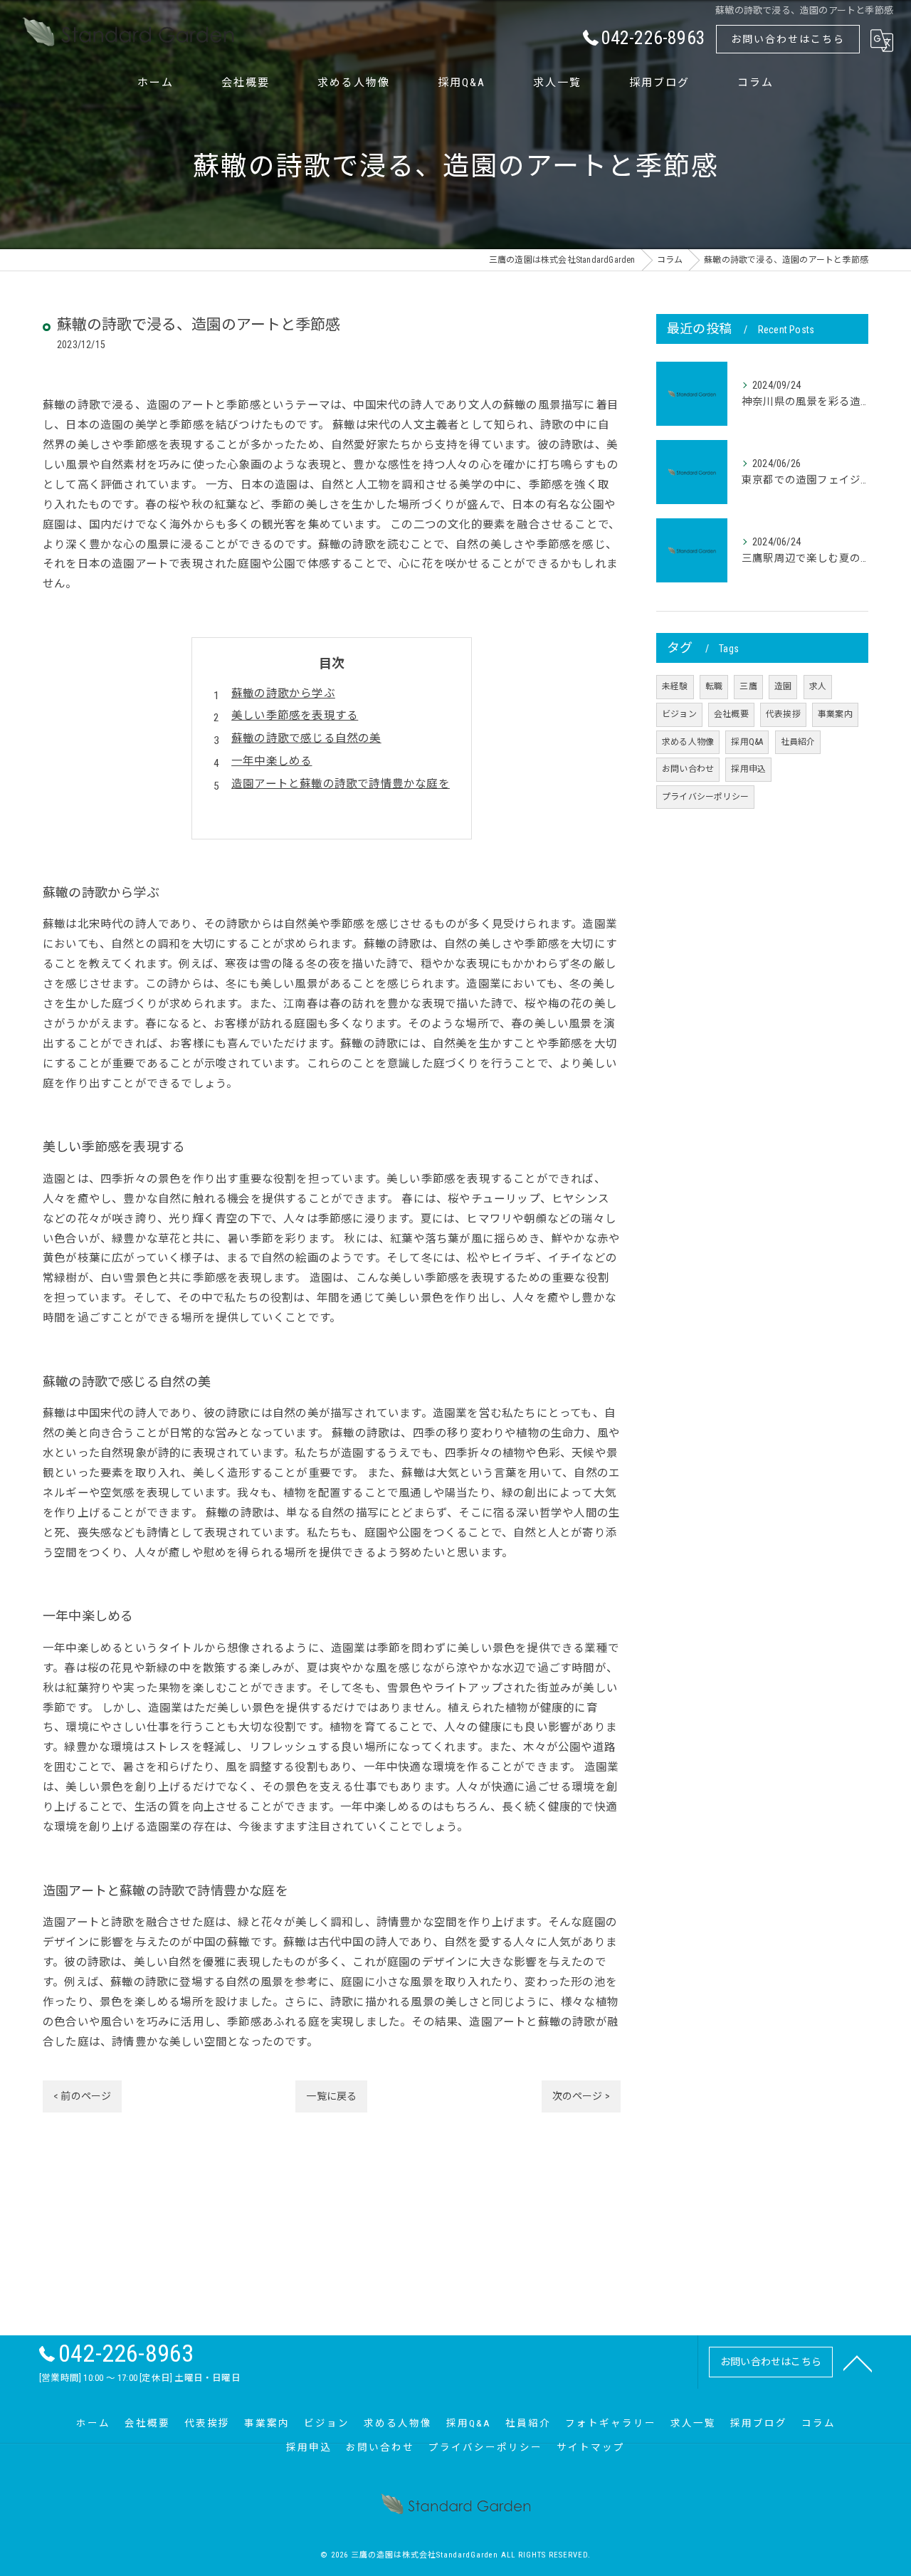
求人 (818, 686)
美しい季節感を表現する (295, 716)
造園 (783, 686)
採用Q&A (747, 742)
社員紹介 (798, 742)
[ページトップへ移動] (858, 2362)
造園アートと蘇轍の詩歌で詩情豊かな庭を (341, 784)
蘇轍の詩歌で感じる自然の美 (306, 738)
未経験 (675, 686)
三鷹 (748, 686)
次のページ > (581, 2096)
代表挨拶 (783, 714)
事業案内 (835, 714)
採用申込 (748, 769)
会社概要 (731, 714)
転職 (714, 686)
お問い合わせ (688, 769)
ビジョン (679, 714)
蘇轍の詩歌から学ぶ (283, 693)
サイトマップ (591, 2447)
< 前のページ (82, 2096)
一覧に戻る (331, 2096)
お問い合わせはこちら (788, 39)
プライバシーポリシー (705, 797)
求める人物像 (688, 742)
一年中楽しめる (272, 761)
